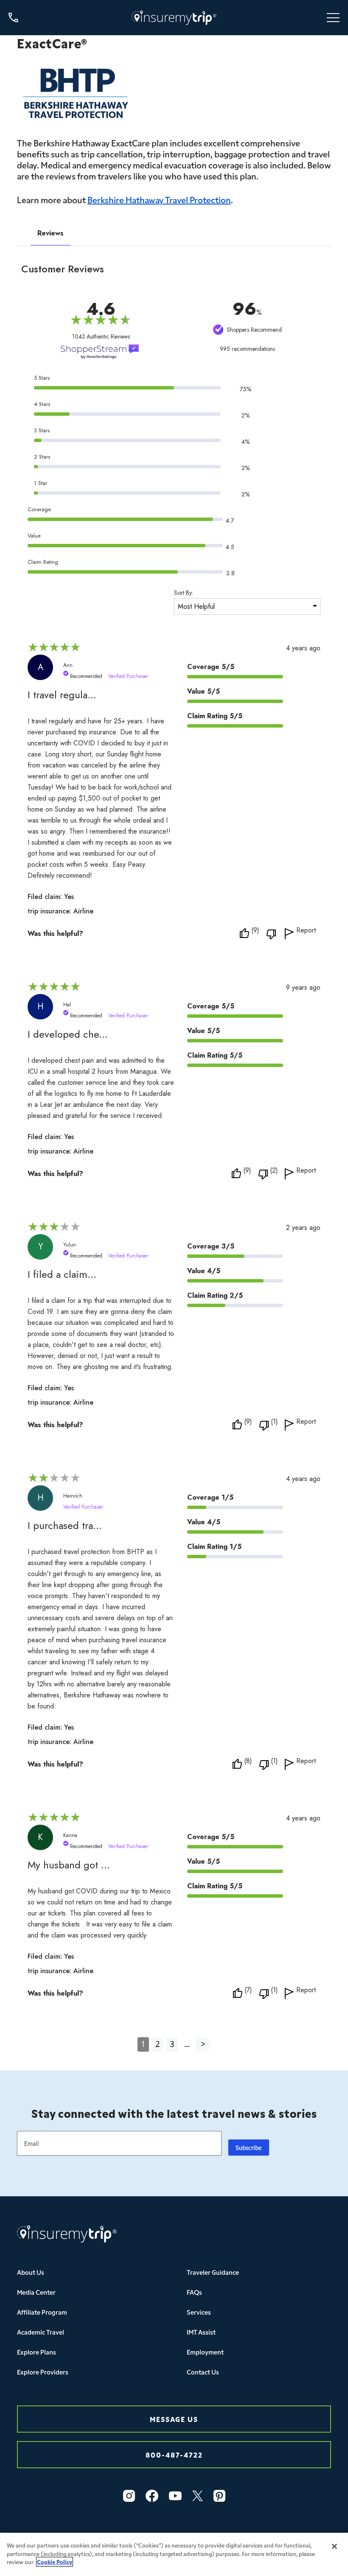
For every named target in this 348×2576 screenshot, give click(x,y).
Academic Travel (41, 2332)
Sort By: (184, 593)
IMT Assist (201, 2332)
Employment (205, 2352)
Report (306, 931)
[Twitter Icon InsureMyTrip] (198, 2496)
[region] (174, 2554)
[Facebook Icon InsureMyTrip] (152, 2496)
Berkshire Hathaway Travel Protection (159, 199)
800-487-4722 (174, 2454)
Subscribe (249, 2148)
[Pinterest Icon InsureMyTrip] (219, 2496)
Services (199, 2312)
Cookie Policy (55, 2562)
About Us (31, 2272)
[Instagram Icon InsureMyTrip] (129, 2496)
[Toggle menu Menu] (333, 18)
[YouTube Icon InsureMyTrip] (175, 2496)
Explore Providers (43, 2372)
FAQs (194, 2292)
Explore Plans (36, 2352)
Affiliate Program (42, 2312)
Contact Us (203, 2372)
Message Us (174, 2419)
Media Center (36, 2292)
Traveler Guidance (213, 2272)
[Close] (334, 2546)
